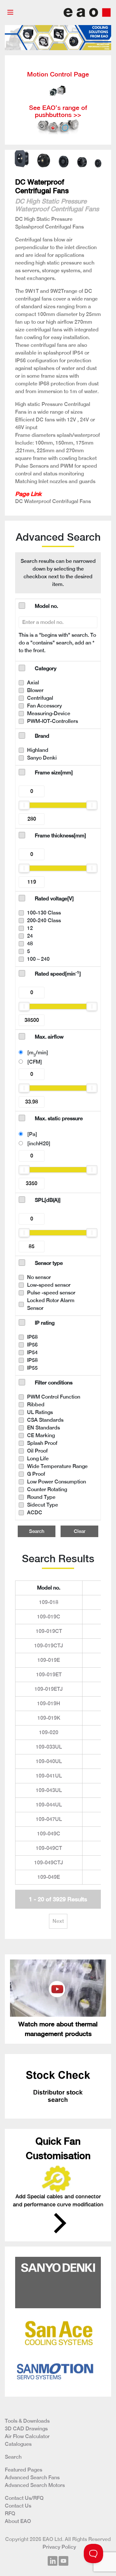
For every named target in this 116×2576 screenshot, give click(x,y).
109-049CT (49, 1848)
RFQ (10, 2513)
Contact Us (18, 2506)
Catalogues (18, 2444)
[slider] (24, 805)
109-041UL (49, 1776)
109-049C (49, 1834)
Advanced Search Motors (35, 2485)
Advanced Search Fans (32, 2477)
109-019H (49, 1703)
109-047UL (49, 1819)
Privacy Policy (59, 2547)
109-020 (49, 1732)
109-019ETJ (49, 1689)
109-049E (49, 1877)
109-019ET (49, 1675)
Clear (80, 1531)
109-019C (49, 1617)
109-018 (49, 1602)
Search (37, 1531)
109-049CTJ (49, 1863)
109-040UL (49, 1761)
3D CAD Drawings (26, 2429)
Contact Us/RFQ (24, 2498)
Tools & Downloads (27, 2421)
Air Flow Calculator (27, 2436)
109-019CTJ (49, 1646)
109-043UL (49, 1790)
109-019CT (49, 1631)
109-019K (49, 1718)
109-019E (49, 1660)
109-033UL (49, 1747)
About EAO (18, 2521)
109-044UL (49, 1805)
